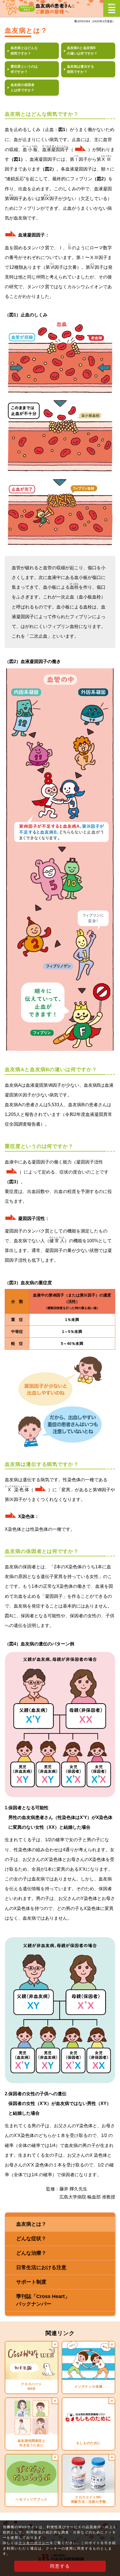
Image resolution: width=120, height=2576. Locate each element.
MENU (112, 8)
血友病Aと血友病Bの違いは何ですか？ (82, 50)
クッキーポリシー (34, 2543)
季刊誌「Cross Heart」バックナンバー (43, 2300)
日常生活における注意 (41, 2267)
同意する (60, 2566)
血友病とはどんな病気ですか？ (24, 50)
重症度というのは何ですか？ (24, 69)
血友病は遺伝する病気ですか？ (81, 69)
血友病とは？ (31, 2224)
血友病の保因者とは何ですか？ (22, 87)
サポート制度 (31, 2282)
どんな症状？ (31, 2239)
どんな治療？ (31, 2253)
